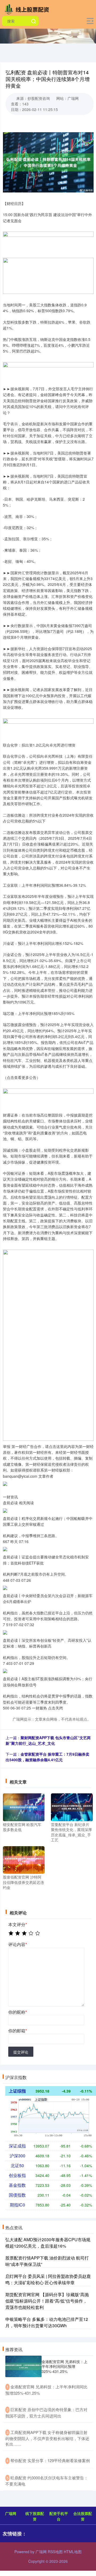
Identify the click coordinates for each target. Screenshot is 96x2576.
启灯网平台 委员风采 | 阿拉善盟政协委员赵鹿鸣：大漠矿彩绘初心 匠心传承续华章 (48, 2279)
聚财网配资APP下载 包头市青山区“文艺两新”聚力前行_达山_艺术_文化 (48, 1740)
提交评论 (21, 2052)
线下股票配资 (35, 2516)
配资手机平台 (59, 2516)
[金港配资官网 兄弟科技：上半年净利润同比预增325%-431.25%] (23, 2367)
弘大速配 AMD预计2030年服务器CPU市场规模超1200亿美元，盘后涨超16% (48, 2243)
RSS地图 (55, 2552)
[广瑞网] (28, 9)
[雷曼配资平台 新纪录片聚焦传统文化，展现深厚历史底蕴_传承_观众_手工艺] (72, 1807)
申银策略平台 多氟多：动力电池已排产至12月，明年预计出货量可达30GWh (47, 2322)
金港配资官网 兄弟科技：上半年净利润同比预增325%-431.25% (65, 2366)
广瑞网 (11, 2513)
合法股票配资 (83, 2516)
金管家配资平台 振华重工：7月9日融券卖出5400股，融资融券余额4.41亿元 (47, 1757)
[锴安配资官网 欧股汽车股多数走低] (24, 1807)
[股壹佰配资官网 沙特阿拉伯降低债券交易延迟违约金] (24, 1859)
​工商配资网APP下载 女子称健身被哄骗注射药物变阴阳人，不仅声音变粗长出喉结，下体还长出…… (47, 2438)
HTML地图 (73, 2552)
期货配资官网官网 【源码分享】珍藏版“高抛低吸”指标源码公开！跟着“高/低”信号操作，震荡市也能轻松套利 (47, 2301)
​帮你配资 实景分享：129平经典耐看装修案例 (50, 2460)
